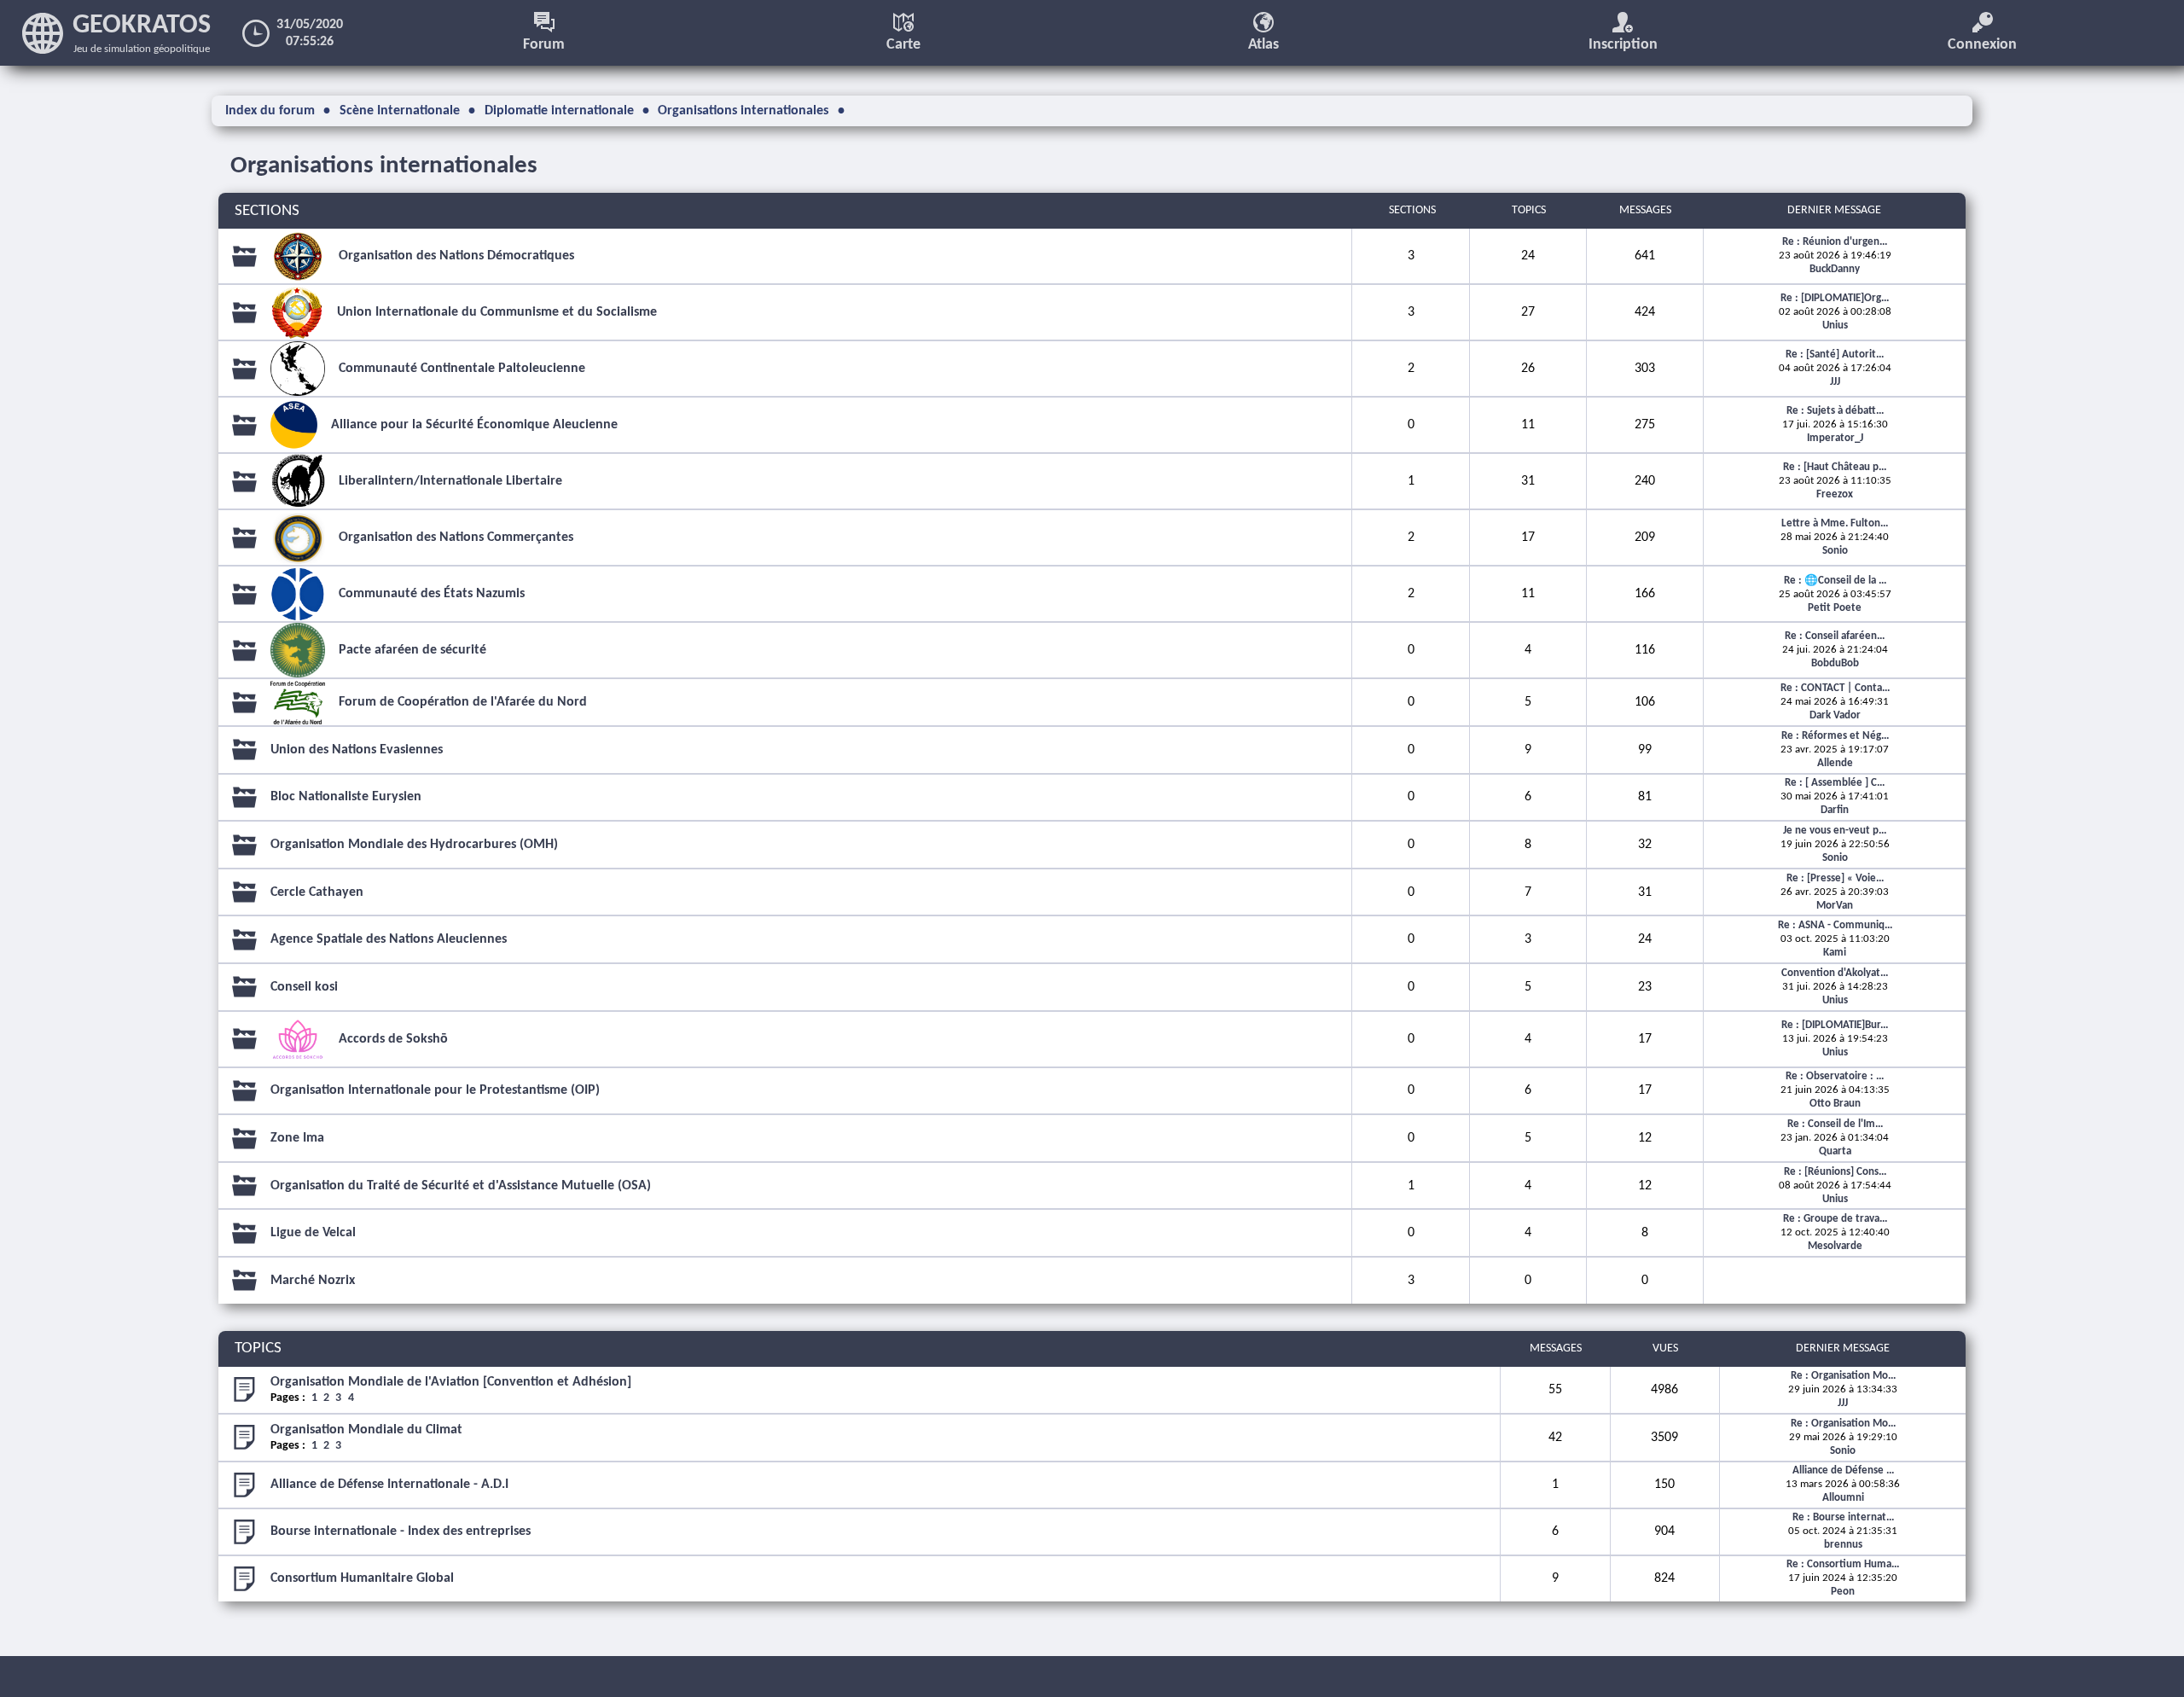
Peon (1843, 1592)
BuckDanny (1835, 269)
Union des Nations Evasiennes (357, 750)
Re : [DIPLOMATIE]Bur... (1835, 1025)
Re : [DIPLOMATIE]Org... (1835, 298)
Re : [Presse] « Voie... (1835, 878)
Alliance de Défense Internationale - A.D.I (389, 1485)
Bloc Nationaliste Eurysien (346, 797)
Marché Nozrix (313, 1281)
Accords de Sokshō (393, 1039)
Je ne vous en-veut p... (1835, 831)
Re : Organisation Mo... (1843, 1376)
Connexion (1982, 45)
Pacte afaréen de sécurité (412, 650)
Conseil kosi (304, 987)
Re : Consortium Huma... (1843, 1564)
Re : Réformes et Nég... (1835, 736)
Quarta (1835, 1151)
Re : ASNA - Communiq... (1835, 925)
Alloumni (1843, 1498)
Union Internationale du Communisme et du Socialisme (497, 312)
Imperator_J (1835, 438)
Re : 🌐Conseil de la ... (1835, 581)
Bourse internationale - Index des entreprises (401, 1531)
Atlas (1263, 45)
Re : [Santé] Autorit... (1835, 355)
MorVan (1835, 906)
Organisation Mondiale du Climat (366, 1430)
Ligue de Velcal (313, 1233)
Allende (1835, 763)
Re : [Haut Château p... (1835, 467)
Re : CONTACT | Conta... (1835, 688)
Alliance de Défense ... (1843, 1470)
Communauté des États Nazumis (432, 594)
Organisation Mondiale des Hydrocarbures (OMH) (414, 845)
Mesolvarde (1835, 1246)
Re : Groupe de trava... (1835, 1219)
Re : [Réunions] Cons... (1835, 1172)
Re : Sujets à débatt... (1835, 411)
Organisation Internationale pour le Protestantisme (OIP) (435, 1090)
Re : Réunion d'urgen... (1835, 242)
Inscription (1623, 45)
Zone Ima (297, 1138)
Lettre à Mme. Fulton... (1835, 523)
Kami (1835, 953)
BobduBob (1835, 663)
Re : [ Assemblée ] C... (1835, 783)
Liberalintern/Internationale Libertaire (450, 481)
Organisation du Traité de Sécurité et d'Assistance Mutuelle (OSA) (461, 1186)
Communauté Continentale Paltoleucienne (462, 369)
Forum (544, 45)
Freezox (1835, 494)
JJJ (1835, 382)
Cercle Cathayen (317, 892)
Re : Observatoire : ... (1835, 1076)
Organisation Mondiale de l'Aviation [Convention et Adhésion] (451, 1382)
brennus (1843, 1545)
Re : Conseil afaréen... (1835, 636)
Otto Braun (1835, 1104)
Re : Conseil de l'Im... (1835, 1124)
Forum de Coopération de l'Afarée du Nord (463, 702)
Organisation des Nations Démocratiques (456, 256)
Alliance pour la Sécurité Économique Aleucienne (474, 425)
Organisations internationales (384, 166)
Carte (903, 45)
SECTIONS (267, 211)
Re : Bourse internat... (1843, 1517)
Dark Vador (1835, 715)
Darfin (1835, 810)
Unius (1835, 325)
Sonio (1835, 551)
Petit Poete (1835, 608)
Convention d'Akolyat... (1835, 973)
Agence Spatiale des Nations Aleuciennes (389, 939)
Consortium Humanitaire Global (362, 1578)
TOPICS (258, 1348)
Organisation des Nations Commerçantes (456, 538)
